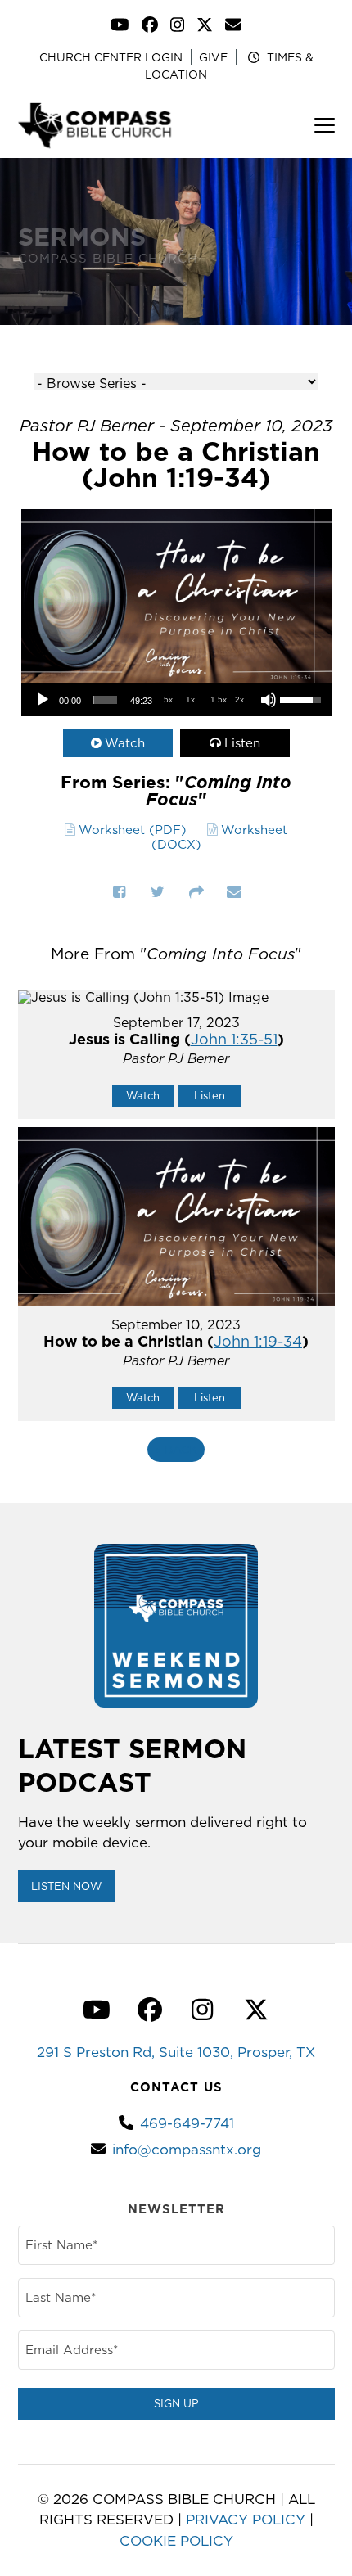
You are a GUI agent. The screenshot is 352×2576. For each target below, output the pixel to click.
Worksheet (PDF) (133, 830)
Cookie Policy (176, 2541)
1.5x (219, 699)
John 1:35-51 (234, 1039)
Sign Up (176, 2403)
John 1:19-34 (258, 1341)
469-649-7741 (187, 2123)
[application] (176, 700)
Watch (125, 743)
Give (213, 57)
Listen (242, 743)
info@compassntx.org (187, 2150)
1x (190, 699)
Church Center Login (111, 57)
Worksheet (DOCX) (220, 837)
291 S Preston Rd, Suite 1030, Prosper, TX (176, 2052)
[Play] (43, 700)
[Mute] (269, 700)
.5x (167, 699)
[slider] (105, 700)
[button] (325, 125)
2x (239, 699)
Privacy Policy (246, 2520)
